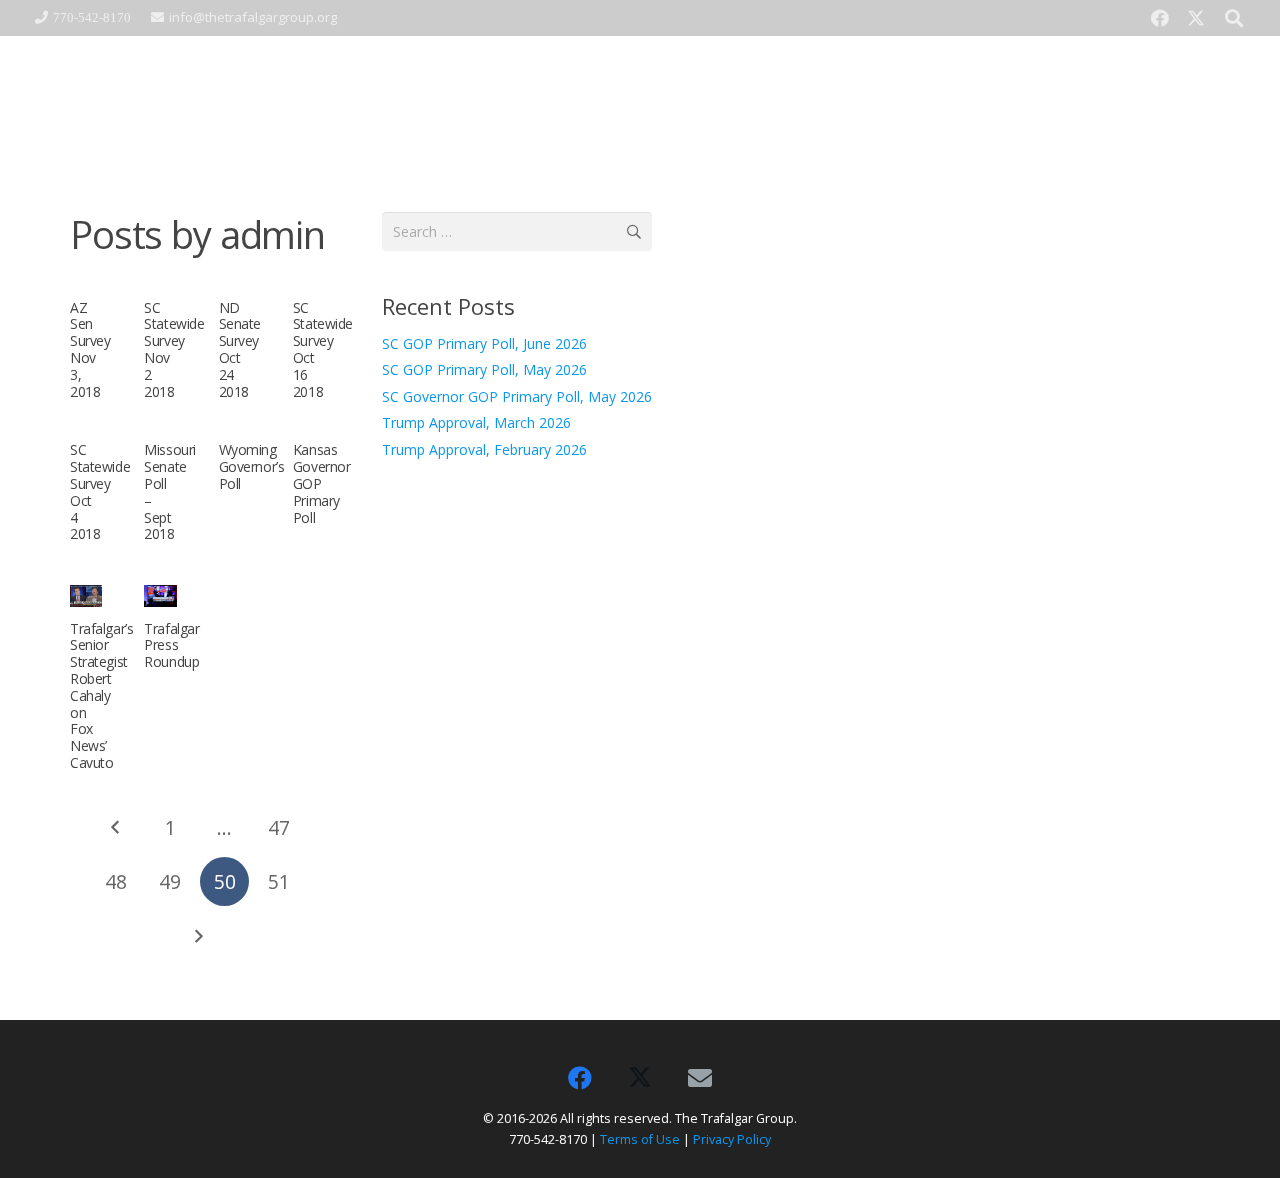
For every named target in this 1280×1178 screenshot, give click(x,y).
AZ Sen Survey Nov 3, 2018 (90, 349)
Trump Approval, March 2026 (476, 422)
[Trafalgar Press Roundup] (160, 596)
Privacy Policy (732, 1139)
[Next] (197, 936)
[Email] (700, 1078)
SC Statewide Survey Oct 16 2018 (323, 349)
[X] (1196, 18)
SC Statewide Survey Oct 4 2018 (100, 491)
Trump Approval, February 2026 (484, 449)
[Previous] (115, 827)
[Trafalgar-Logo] (196, 96)
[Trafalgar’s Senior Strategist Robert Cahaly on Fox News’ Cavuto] (86, 596)
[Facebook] (1160, 18)
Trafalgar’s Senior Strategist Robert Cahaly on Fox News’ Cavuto (101, 695)
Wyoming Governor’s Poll (252, 466)
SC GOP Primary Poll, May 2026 (484, 369)
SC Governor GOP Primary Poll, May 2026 (517, 396)
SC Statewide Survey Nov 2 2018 (174, 349)
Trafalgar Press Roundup (171, 645)
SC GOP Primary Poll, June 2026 (484, 343)
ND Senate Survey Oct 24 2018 (240, 349)
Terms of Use (640, 1139)
